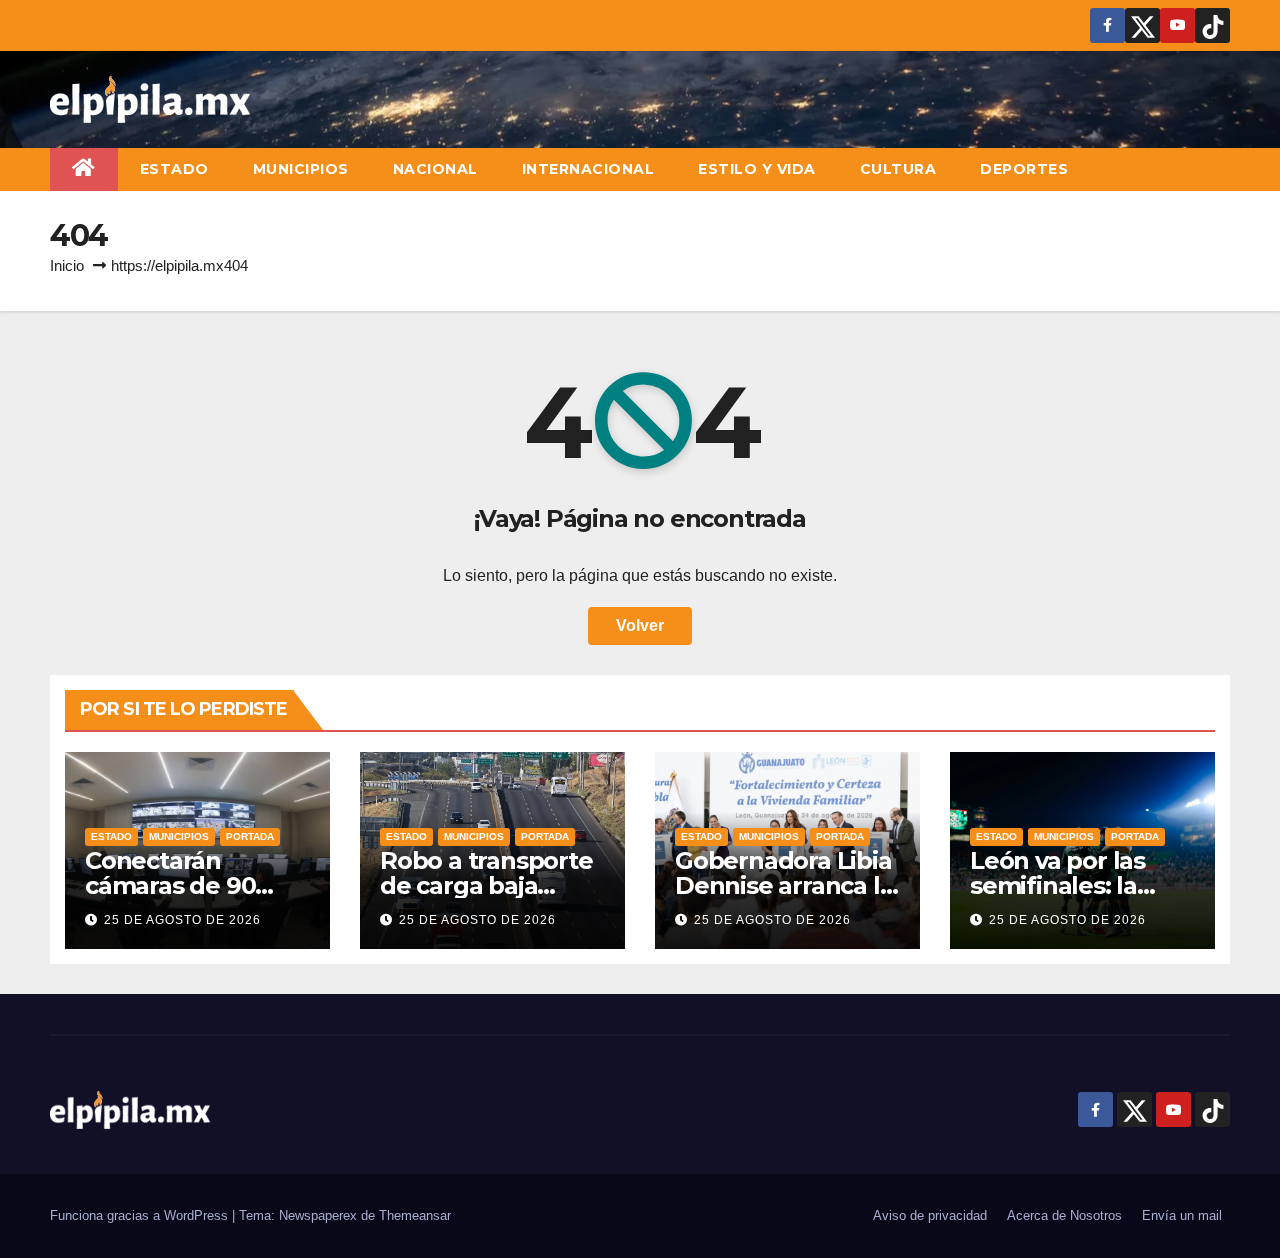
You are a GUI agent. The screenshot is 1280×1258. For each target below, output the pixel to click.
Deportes (1024, 169)
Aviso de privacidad (930, 1215)
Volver (640, 625)
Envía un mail (1182, 1215)
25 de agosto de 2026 (182, 920)
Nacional (435, 169)
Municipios (301, 169)
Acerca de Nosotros (1064, 1215)
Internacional (588, 169)
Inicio (67, 265)
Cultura (898, 169)
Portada (250, 836)
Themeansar (415, 1215)
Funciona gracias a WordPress (141, 1215)
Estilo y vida (757, 169)
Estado (174, 169)
